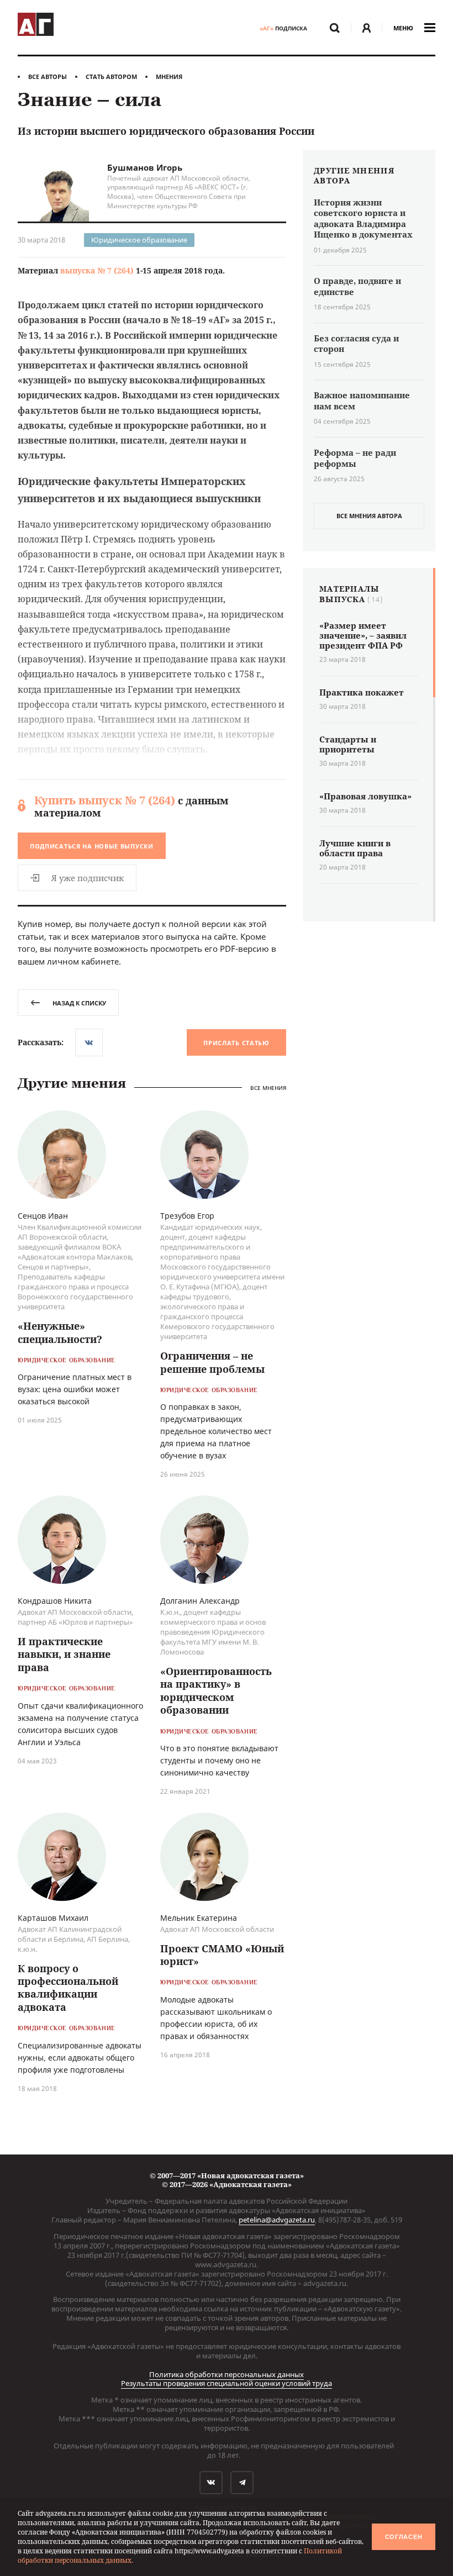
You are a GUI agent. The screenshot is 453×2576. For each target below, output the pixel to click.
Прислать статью (236, 1043)
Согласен (404, 2537)
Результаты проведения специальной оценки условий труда (227, 2383)
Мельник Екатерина (199, 1918)
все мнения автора (369, 516)
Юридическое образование (139, 240)
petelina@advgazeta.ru (277, 2220)
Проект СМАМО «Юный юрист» (222, 1955)
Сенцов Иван (43, 1216)
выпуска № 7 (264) (97, 270)
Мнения (169, 77)
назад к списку (79, 1003)
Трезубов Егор (187, 1216)
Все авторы (48, 77)
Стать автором (111, 77)
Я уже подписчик (88, 878)
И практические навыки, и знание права (64, 1654)
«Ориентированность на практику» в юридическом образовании (216, 1690)
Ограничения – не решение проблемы (212, 1362)
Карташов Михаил (53, 1918)
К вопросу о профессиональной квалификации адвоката (68, 1988)
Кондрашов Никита (55, 1601)
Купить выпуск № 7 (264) (105, 800)
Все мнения (268, 1088)
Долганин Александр (200, 1601)
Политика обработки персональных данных (227, 2374)
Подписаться (92, 846)
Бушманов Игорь (145, 167)
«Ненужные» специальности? (60, 1332)
